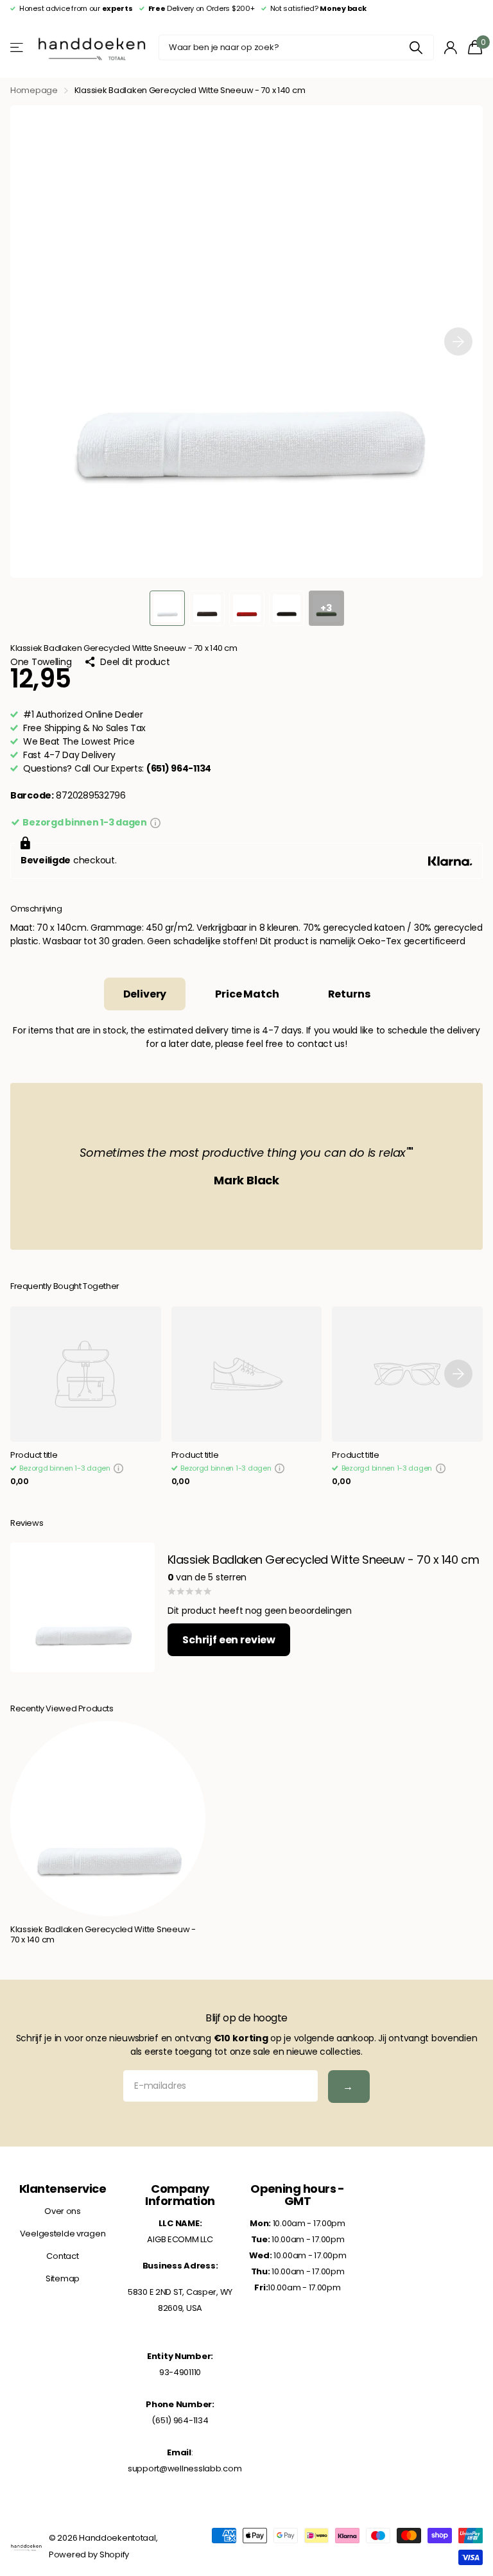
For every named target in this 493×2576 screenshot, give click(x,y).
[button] (458, 341)
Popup (155, 822)
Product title (34, 1456)
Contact (62, 2256)
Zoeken (416, 48)
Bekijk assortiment (18, 48)
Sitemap (63, 2278)
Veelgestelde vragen (63, 2234)
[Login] (451, 48)
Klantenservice (63, 2189)
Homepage (34, 90)
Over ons (63, 2211)
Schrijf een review (229, 1640)
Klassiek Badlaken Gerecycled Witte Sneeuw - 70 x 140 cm (103, 1935)
